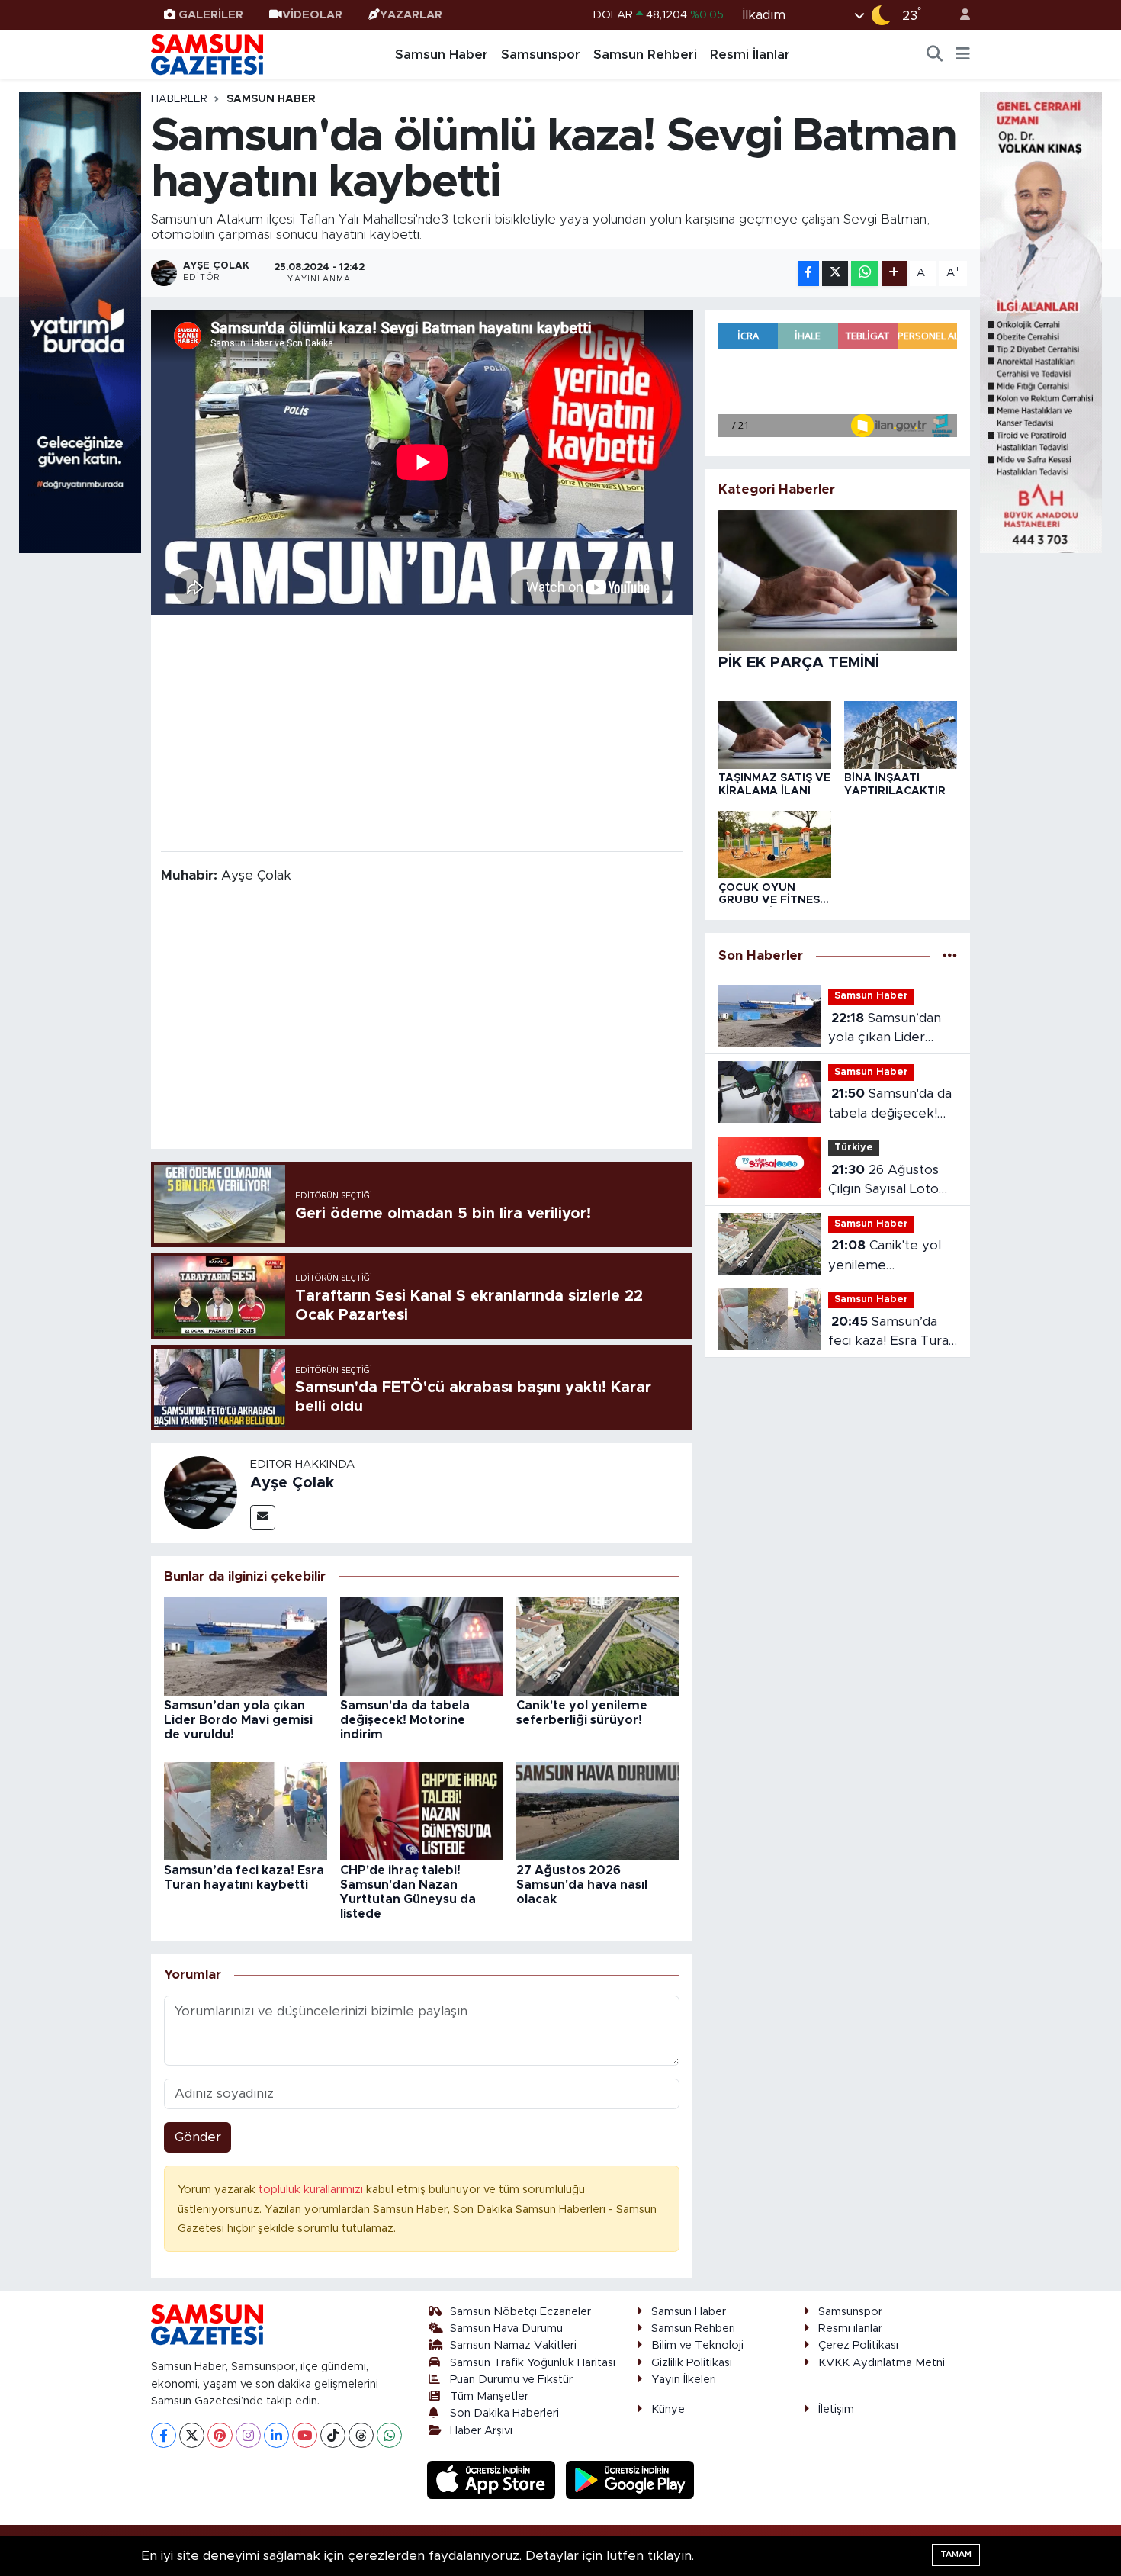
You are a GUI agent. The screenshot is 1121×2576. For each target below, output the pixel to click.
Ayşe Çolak (292, 1483)
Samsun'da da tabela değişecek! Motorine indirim (405, 1720)
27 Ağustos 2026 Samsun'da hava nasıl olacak (582, 1885)
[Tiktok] (333, 2435)
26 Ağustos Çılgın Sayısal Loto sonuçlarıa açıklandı (888, 1181)
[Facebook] (164, 2435)
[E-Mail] (263, 1518)
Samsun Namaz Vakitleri (513, 2345)
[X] (192, 2435)
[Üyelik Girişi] (959, 15)
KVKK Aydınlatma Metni (882, 2363)
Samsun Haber (442, 55)
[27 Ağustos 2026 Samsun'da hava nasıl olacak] (598, 1811)
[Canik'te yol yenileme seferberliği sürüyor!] (598, 1646)
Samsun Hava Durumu (506, 2328)
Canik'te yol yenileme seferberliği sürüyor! (891, 1257)
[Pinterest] (220, 2435)
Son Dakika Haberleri (504, 2413)
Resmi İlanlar (750, 55)
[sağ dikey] (1041, 322)
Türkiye (854, 1148)
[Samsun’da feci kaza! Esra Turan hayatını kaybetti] (246, 1811)
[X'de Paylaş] (835, 273)
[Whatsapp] (389, 2435)
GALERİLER (211, 15)
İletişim (836, 2409)
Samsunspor (541, 55)
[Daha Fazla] (894, 273)
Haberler (179, 99)
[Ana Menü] (963, 55)
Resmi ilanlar (850, 2328)
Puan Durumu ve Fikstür (511, 2380)
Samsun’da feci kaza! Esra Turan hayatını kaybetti (892, 1333)
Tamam (956, 2554)
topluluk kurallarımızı (312, 2190)
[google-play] (630, 2480)
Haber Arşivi (481, 2431)
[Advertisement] (422, 732)
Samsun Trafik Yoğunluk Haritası (533, 2363)
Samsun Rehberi (645, 55)
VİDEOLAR (312, 15)
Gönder (198, 2137)
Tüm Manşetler (489, 2396)
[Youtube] (305, 2435)
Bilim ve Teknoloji (697, 2345)
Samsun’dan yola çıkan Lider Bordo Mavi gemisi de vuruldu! (238, 1720)
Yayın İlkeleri (684, 2380)
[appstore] (493, 2480)
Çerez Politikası (858, 2345)
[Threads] (361, 2435)
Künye (668, 2409)
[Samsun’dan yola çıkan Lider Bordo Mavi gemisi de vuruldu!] (246, 1646)
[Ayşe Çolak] (201, 1492)
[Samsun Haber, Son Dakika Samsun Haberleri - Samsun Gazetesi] (208, 54)
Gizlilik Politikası (692, 2363)
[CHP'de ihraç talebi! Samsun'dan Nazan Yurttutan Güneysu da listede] (422, 1811)
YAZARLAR (411, 15)
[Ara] (935, 55)
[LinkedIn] (276, 2435)
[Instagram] (248, 2435)
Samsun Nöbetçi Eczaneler (520, 2312)
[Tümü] (950, 955)
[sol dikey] (80, 322)
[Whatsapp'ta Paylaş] (864, 273)
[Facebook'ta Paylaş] (808, 273)
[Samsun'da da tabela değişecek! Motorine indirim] (422, 1646)
